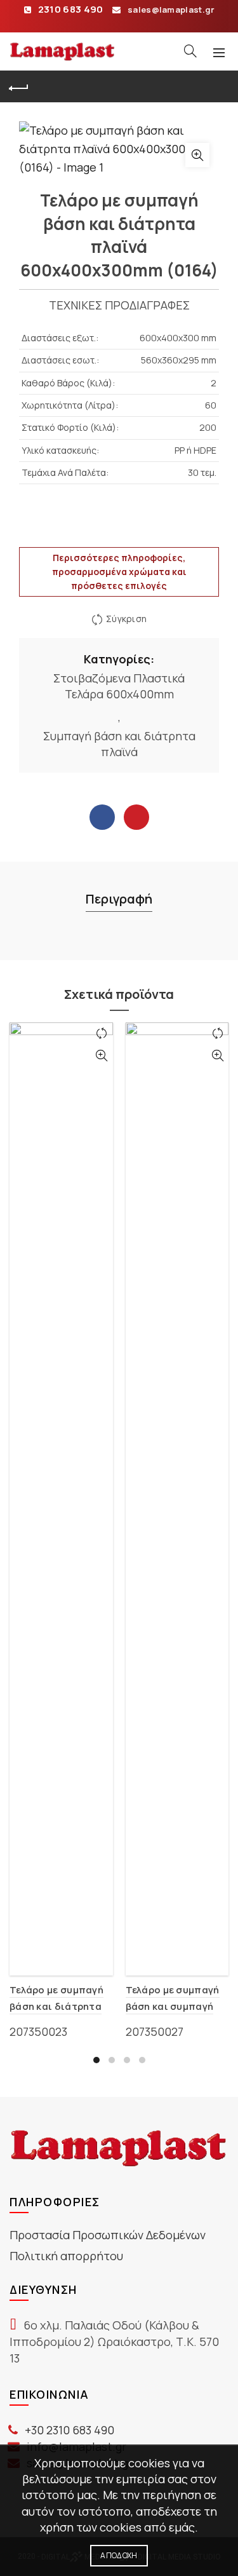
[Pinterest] (136, 817)
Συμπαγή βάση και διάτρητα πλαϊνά (119, 744)
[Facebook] (102, 817)
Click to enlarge (197, 155)
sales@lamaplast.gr (171, 10)
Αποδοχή (119, 2555)
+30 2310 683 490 (69, 2430)
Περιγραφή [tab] (119, 899)
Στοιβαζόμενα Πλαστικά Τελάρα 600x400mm (119, 686)
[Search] (190, 51)
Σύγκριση (126, 619)
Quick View (102, 1056)
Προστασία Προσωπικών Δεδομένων (108, 2235)
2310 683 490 (71, 9)
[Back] (19, 86)
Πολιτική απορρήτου (66, 2256)
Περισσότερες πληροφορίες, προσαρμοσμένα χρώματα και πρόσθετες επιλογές (119, 572)
